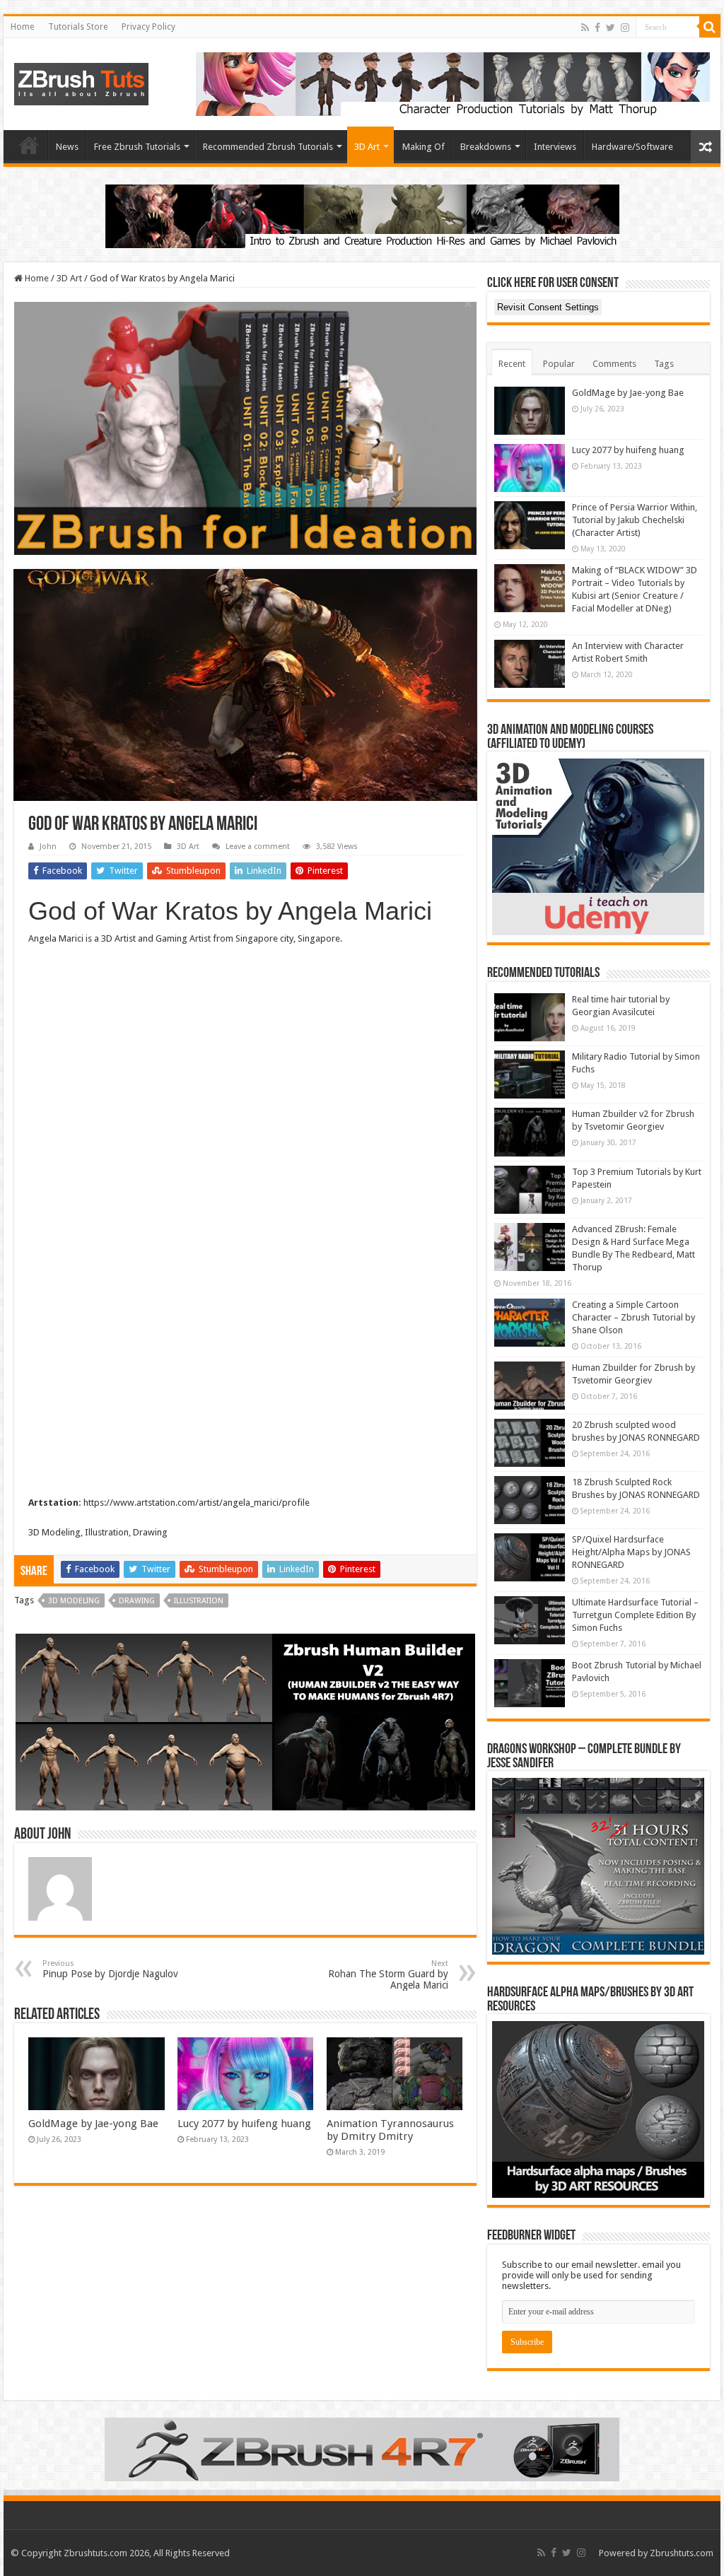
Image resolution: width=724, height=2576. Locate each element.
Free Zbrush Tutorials (137, 147)
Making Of (424, 147)
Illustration (199, 1601)
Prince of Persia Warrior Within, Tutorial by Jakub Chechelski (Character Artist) (635, 520)
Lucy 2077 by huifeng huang (244, 2124)
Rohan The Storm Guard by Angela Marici (388, 1975)
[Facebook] (597, 28)
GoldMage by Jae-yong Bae (93, 2124)
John (48, 847)
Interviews (555, 147)
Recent (512, 364)
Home (22, 27)
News (67, 147)
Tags (664, 364)
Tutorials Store (78, 27)
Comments (614, 364)
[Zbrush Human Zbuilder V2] (245, 1722)
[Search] (710, 27)
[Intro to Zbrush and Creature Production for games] (362, 215)
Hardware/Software (632, 147)
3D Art (367, 147)
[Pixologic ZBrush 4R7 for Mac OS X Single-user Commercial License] (362, 2449)
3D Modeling (74, 1601)
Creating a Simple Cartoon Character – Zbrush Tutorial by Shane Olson (633, 1317)
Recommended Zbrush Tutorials (268, 147)
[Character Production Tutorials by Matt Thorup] (453, 83)
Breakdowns (486, 147)
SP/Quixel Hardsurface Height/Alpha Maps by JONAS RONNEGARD (631, 1552)
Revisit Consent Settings (548, 307)
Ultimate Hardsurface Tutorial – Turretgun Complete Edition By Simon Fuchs (635, 1615)
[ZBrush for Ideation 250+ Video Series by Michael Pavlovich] (245, 428)
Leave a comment (258, 847)
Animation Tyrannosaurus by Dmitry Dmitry (390, 2130)
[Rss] (585, 28)
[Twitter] (611, 28)
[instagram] (625, 28)
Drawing (137, 1601)
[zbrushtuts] (81, 81)
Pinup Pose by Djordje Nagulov (110, 1969)
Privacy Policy (148, 27)
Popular (559, 364)
